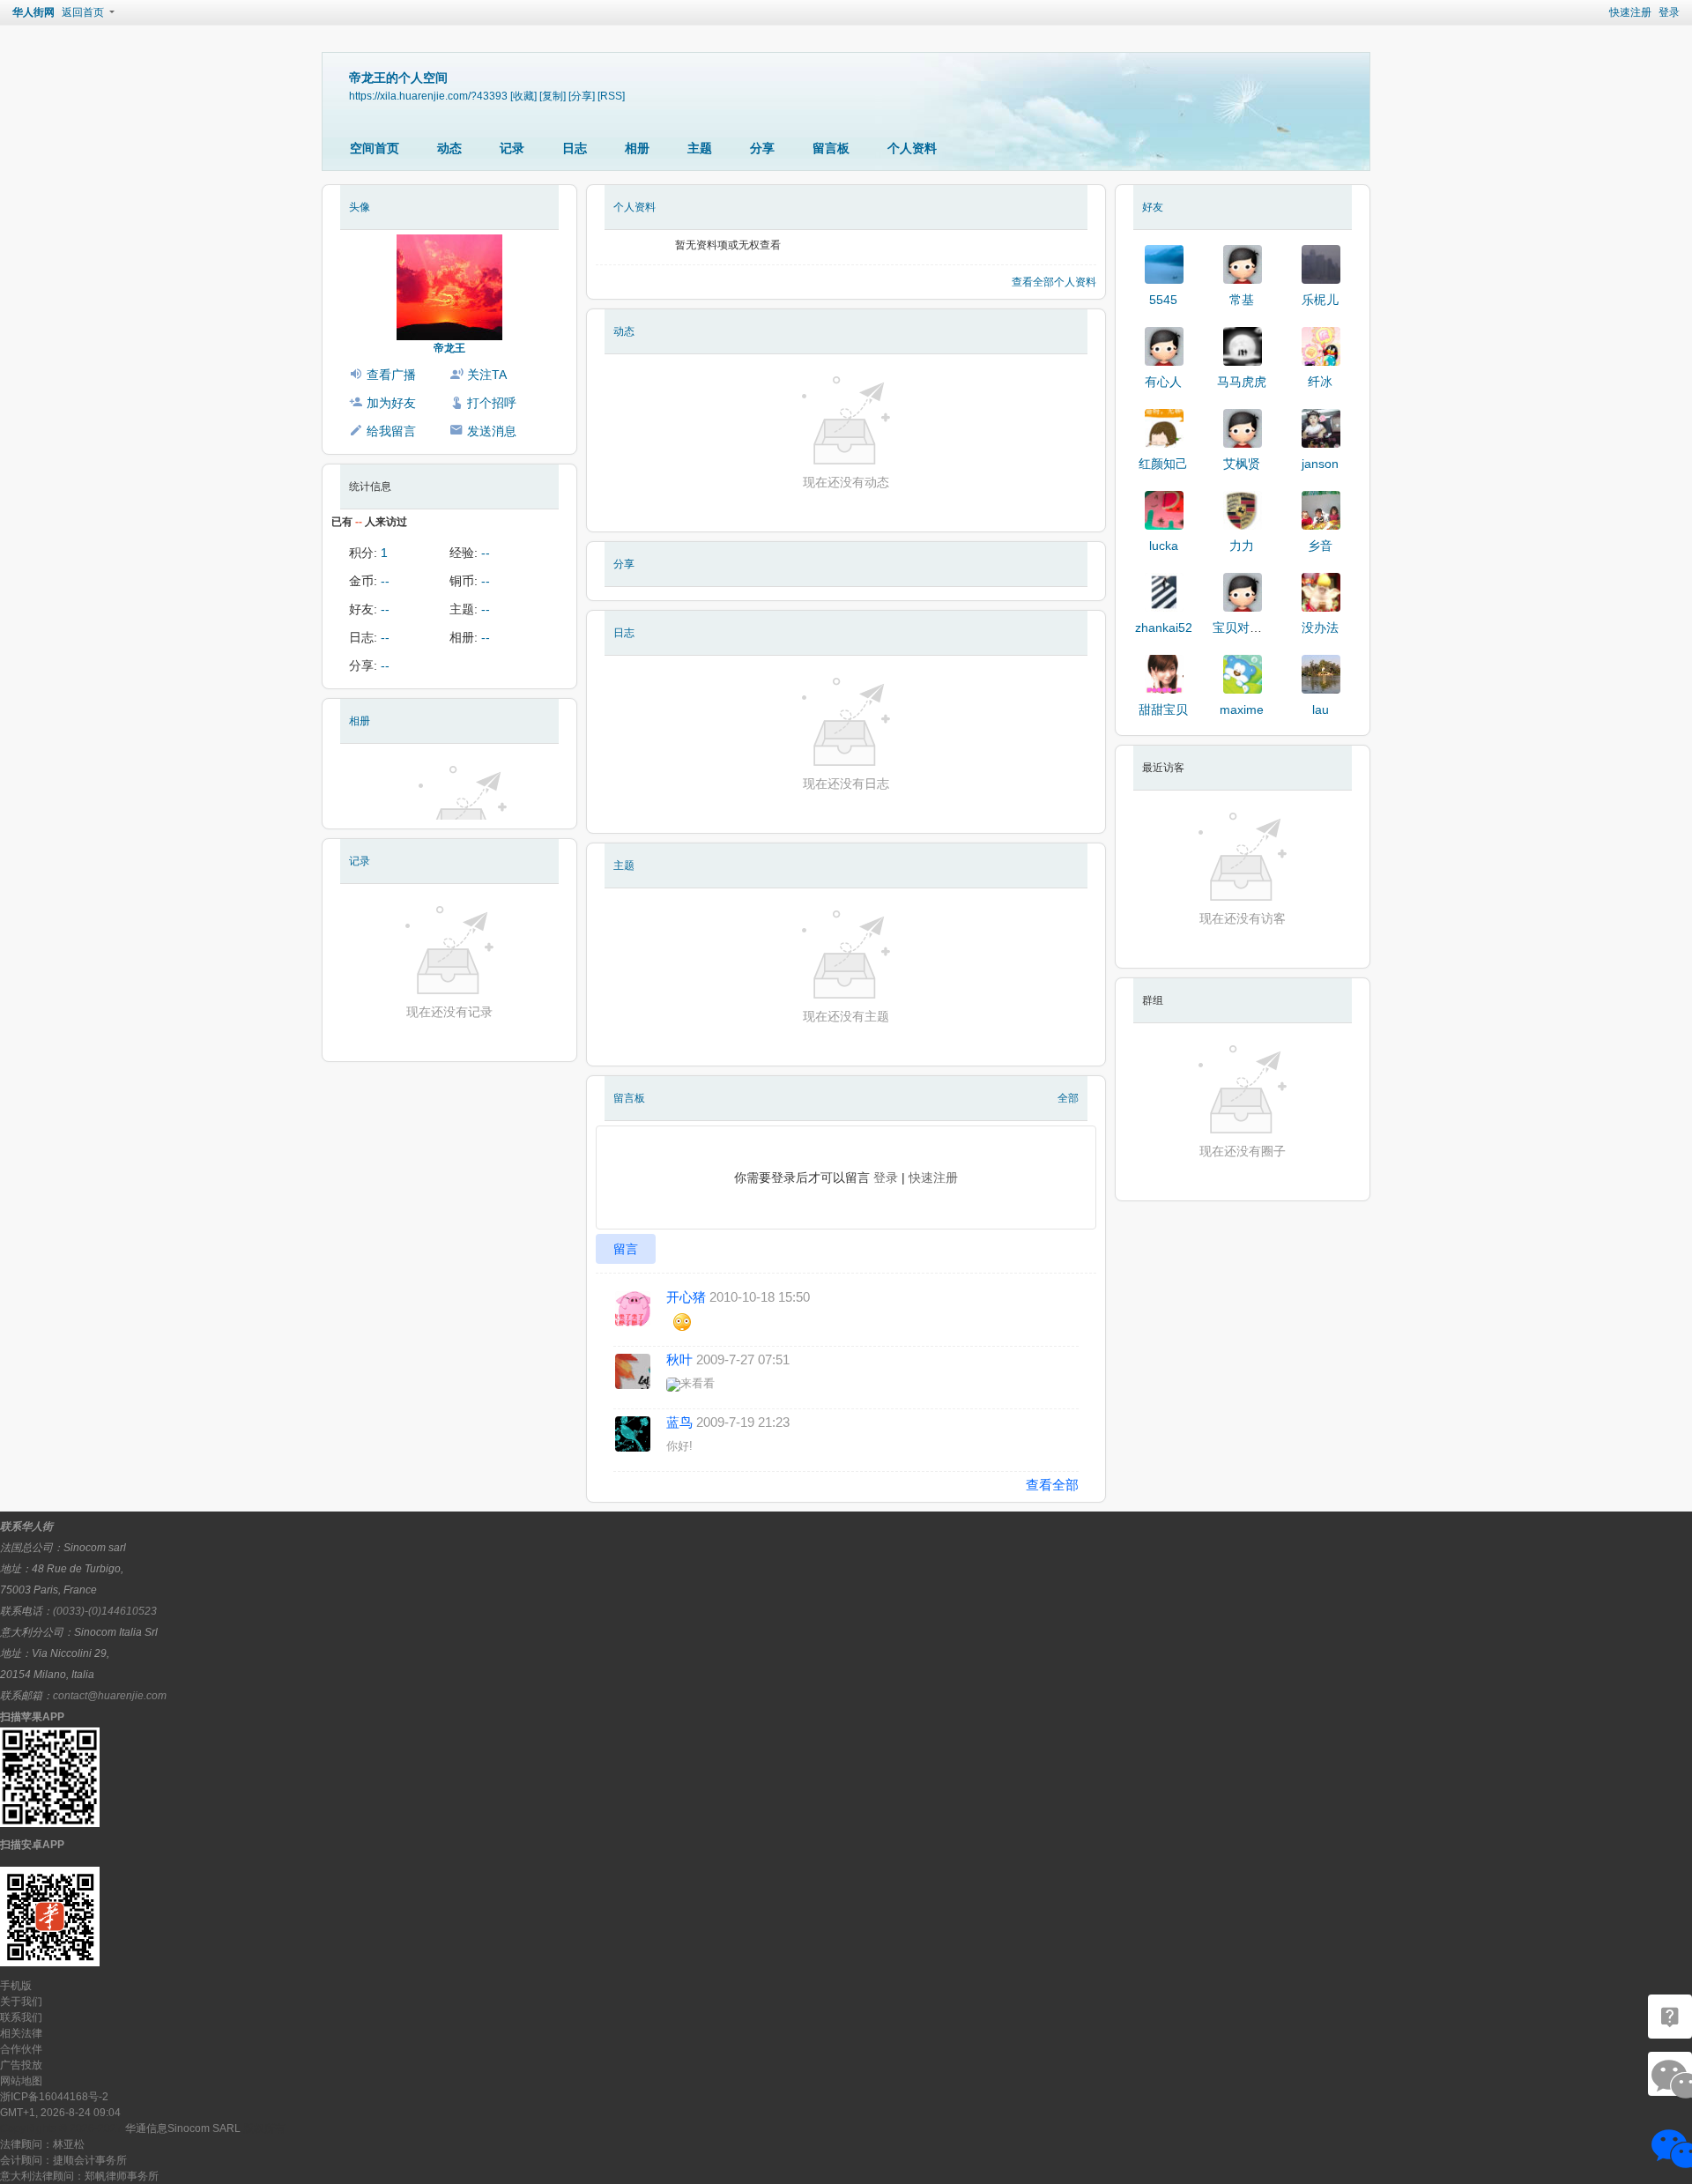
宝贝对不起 (1243, 628)
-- (486, 553)
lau (1321, 709)
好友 (1153, 207)
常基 (1242, 300)
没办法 (1320, 628)
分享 (762, 148)
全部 (1068, 1098)
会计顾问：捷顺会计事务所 (63, 2160)
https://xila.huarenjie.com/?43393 (428, 96)
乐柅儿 (1320, 300)
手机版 (16, 1986)
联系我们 (21, 2017)
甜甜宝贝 (1163, 709)
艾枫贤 (1242, 464)
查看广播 (391, 375)
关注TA (487, 375)
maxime (1242, 709)
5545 (1163, 300)
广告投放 (21, 2065)
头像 (360, 207)
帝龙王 (449, 348)
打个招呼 (492, 403)
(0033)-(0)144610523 (105, 1611)
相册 (637, 148)
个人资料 (912, 148)
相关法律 (21, 2033)
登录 (1669, 12)
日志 (575, 148)
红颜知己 (1163, 464)
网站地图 (21, 2081)
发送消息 (492, 431)
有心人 (1163, 382)
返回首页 (83, 12)
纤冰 (1320, 382)
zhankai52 (1164, 628)
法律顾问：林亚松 (42, 2144)
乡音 (1320, 546)
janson (1320, 464)
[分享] (582, 96)
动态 (449, 148)
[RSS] (611, 96)
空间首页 (375, 148)
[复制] (553, 96)
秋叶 (679, 1359)
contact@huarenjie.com (110, 1696)
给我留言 (391, 431)
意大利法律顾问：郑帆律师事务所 (79, 2176)
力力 (1242, 546)
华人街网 (33, 12)
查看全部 (1052, 1485)
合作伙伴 (21, 2049)
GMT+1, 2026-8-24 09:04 (60, 2113)
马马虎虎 (1242, 382)
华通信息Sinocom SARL (183, 2128)
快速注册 (1630, 12)
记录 (512, 148)
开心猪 (686, 1297)
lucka (1164, 546)
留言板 (831, 148)
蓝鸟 (679, 1422)
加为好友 (391, 403)
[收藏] (523, 96)
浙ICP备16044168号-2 (54, 2097)
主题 (700, 148)
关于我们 (21, 2002)
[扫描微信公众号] (1670, 2017)
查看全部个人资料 (1054, 282)
